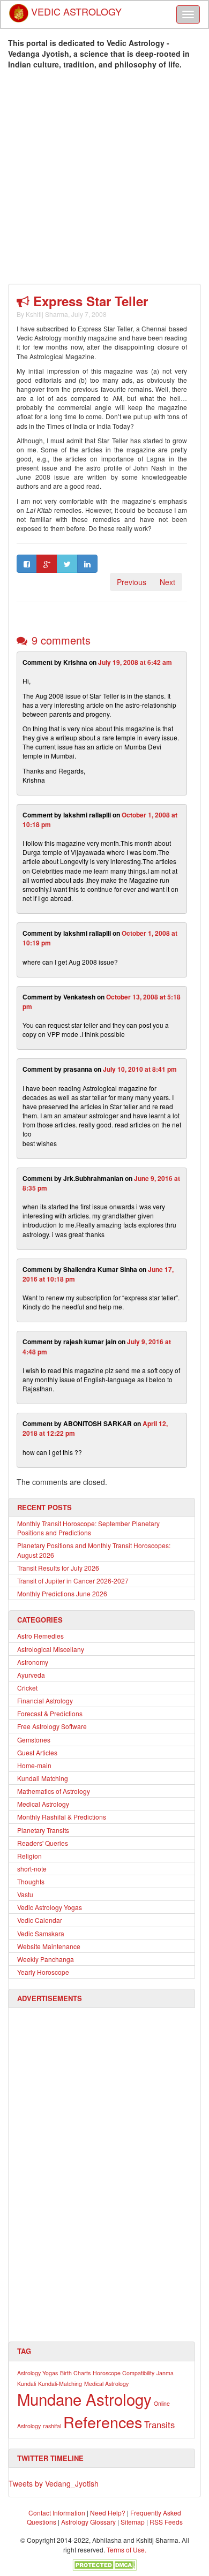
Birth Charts (75, 2373)
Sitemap (133, 2522)
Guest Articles (37, 1752)
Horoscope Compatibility (124, 2373)
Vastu (25, 1894)
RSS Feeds (166, 2522)
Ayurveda (31, 1675)
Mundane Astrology (84, 2399)
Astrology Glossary (88, 2522)
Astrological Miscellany (51, 1649)
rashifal (52, 2426)
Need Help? (108, 2513)
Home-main (34, 1765)
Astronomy (33, 1662)
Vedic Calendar (40, 1920)
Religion (29, 1856)
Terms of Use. (126, 2550)
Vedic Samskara (41, 1933)
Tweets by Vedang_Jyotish (54, 2483)
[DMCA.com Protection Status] (104, 2564)
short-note (32, 1869)
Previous (132, 582)
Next (167, 582)
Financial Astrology (45, 1700)
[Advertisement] (104, 179)
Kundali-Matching (60, 2384)
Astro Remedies (40, 1636)
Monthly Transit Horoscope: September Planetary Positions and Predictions (88, 1528)
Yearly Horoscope (43, 1972)
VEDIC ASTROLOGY (75, 8)
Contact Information (57, 2513)
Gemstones (34, 1740)
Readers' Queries (43, 1843)
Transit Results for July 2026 (58, 1568)
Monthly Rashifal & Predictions (62, 1817)
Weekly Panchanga (46, 1959)
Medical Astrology (43, 1804)
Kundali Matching (43, 1778)
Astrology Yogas (38, 2373)
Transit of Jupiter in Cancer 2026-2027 (73, 1581)
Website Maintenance (49, 1946)
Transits (159, 2425)
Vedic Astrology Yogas (50, 1907)
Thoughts (31, 1881)
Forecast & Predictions (50, 1713)
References (103, 2422)
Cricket (27, 1688)
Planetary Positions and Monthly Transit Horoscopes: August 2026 (94, 1550)
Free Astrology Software (52, 1726)
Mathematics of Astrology (54, 1791)
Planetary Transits (43, 1830)
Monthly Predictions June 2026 (62, 1593)
